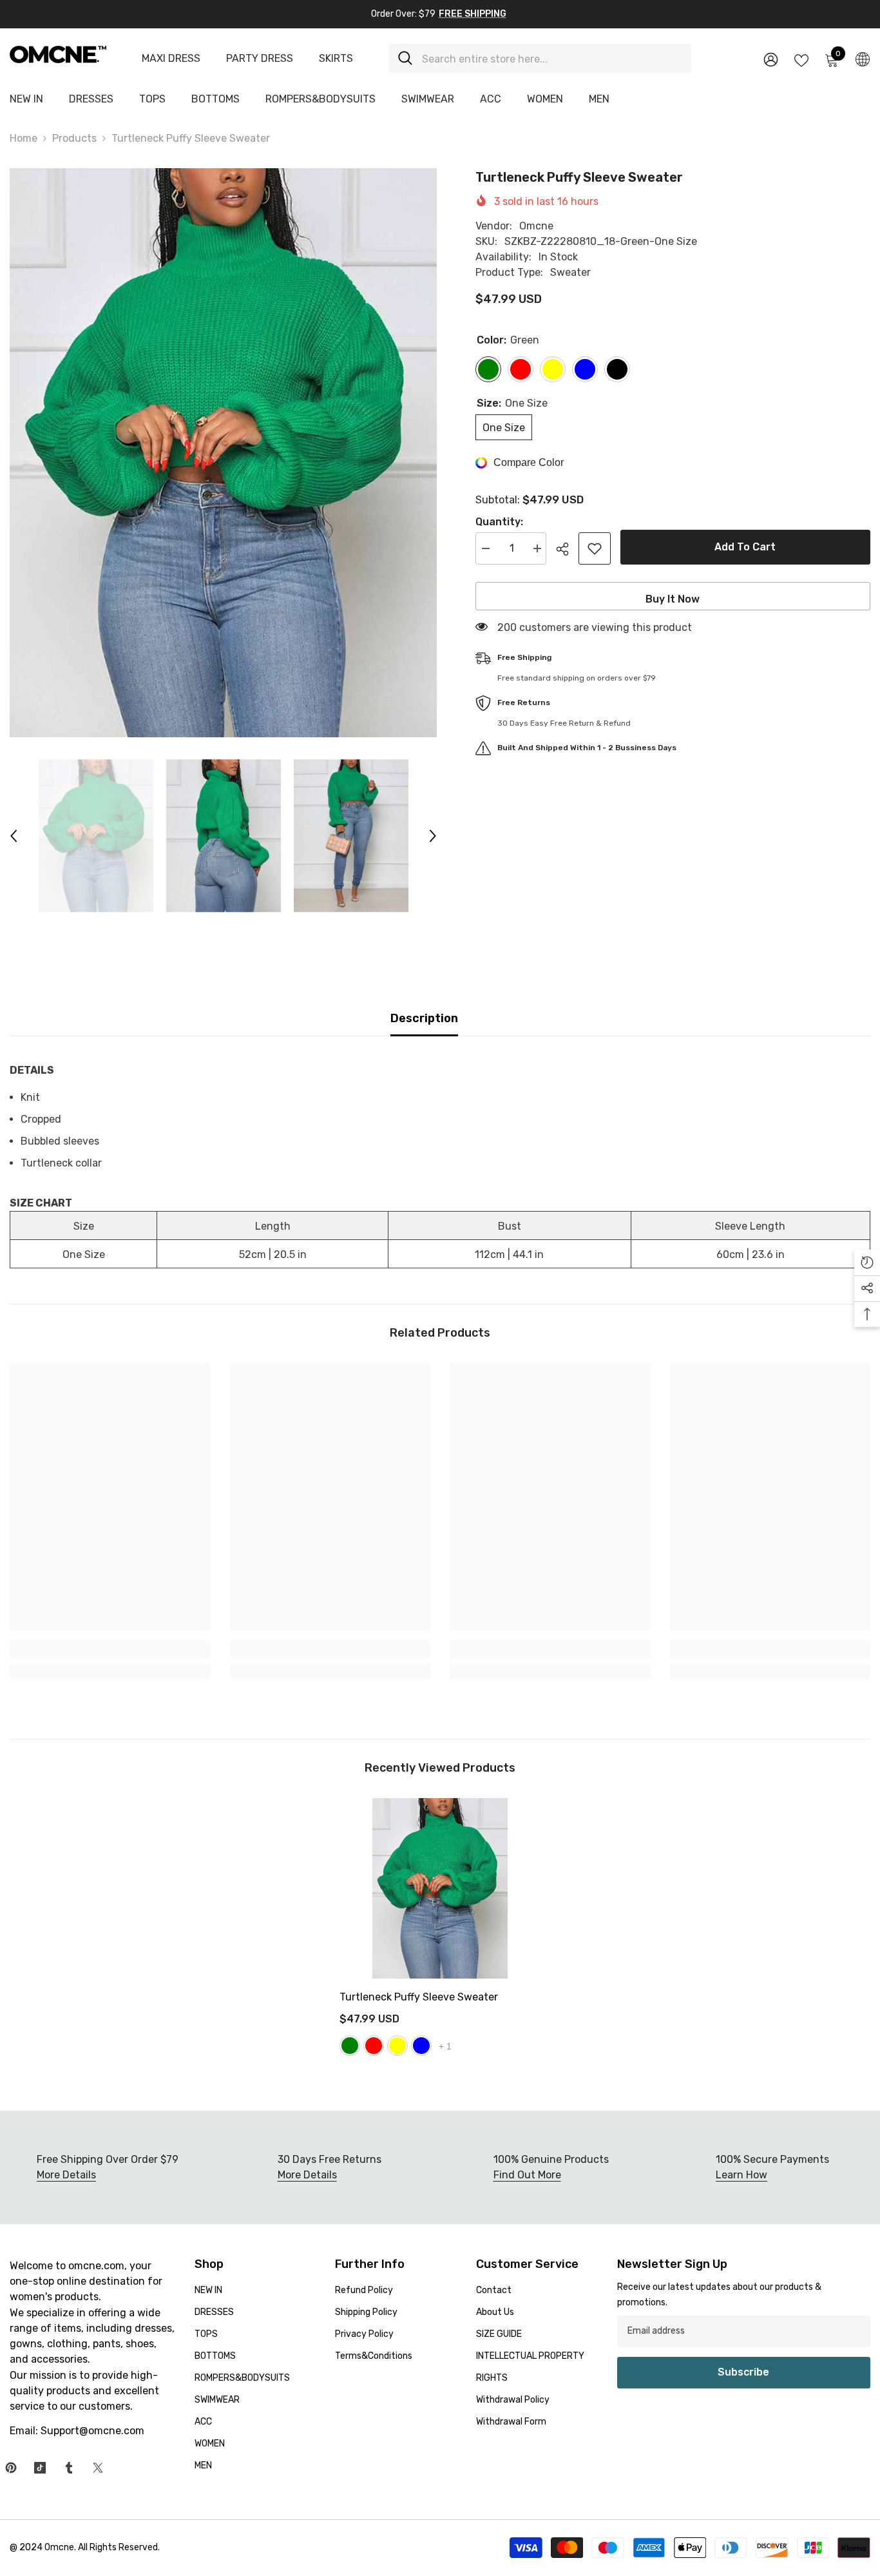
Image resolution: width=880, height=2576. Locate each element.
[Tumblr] (69, 2468)
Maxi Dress (171, 58)
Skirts (336, 58)
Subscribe (743, 2372)
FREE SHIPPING (473, 14)
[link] (110, 1649)
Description (424, 1018)
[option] (223, 453)
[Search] (540, 58)
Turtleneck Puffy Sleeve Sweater (419, 1997)
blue (421, 2046)
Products (74, 138)
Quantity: (499, 522)
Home (24, 138)
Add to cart (745, 547)
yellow (397, 2046)
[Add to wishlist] (595, 548)
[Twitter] (98, 2468)
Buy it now (673, 599)
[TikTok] (40, 2468)
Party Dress (260, 58)
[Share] (567, 549)
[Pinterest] (11, 2468)
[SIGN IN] (771, 59)
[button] (14, 836)
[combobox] (552, 58)
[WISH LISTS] (801, 59)
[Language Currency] (863, 59)
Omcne (536, 226)
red (374, 2046)
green (350, 2046)
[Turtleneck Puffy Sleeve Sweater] (440, 1889)
